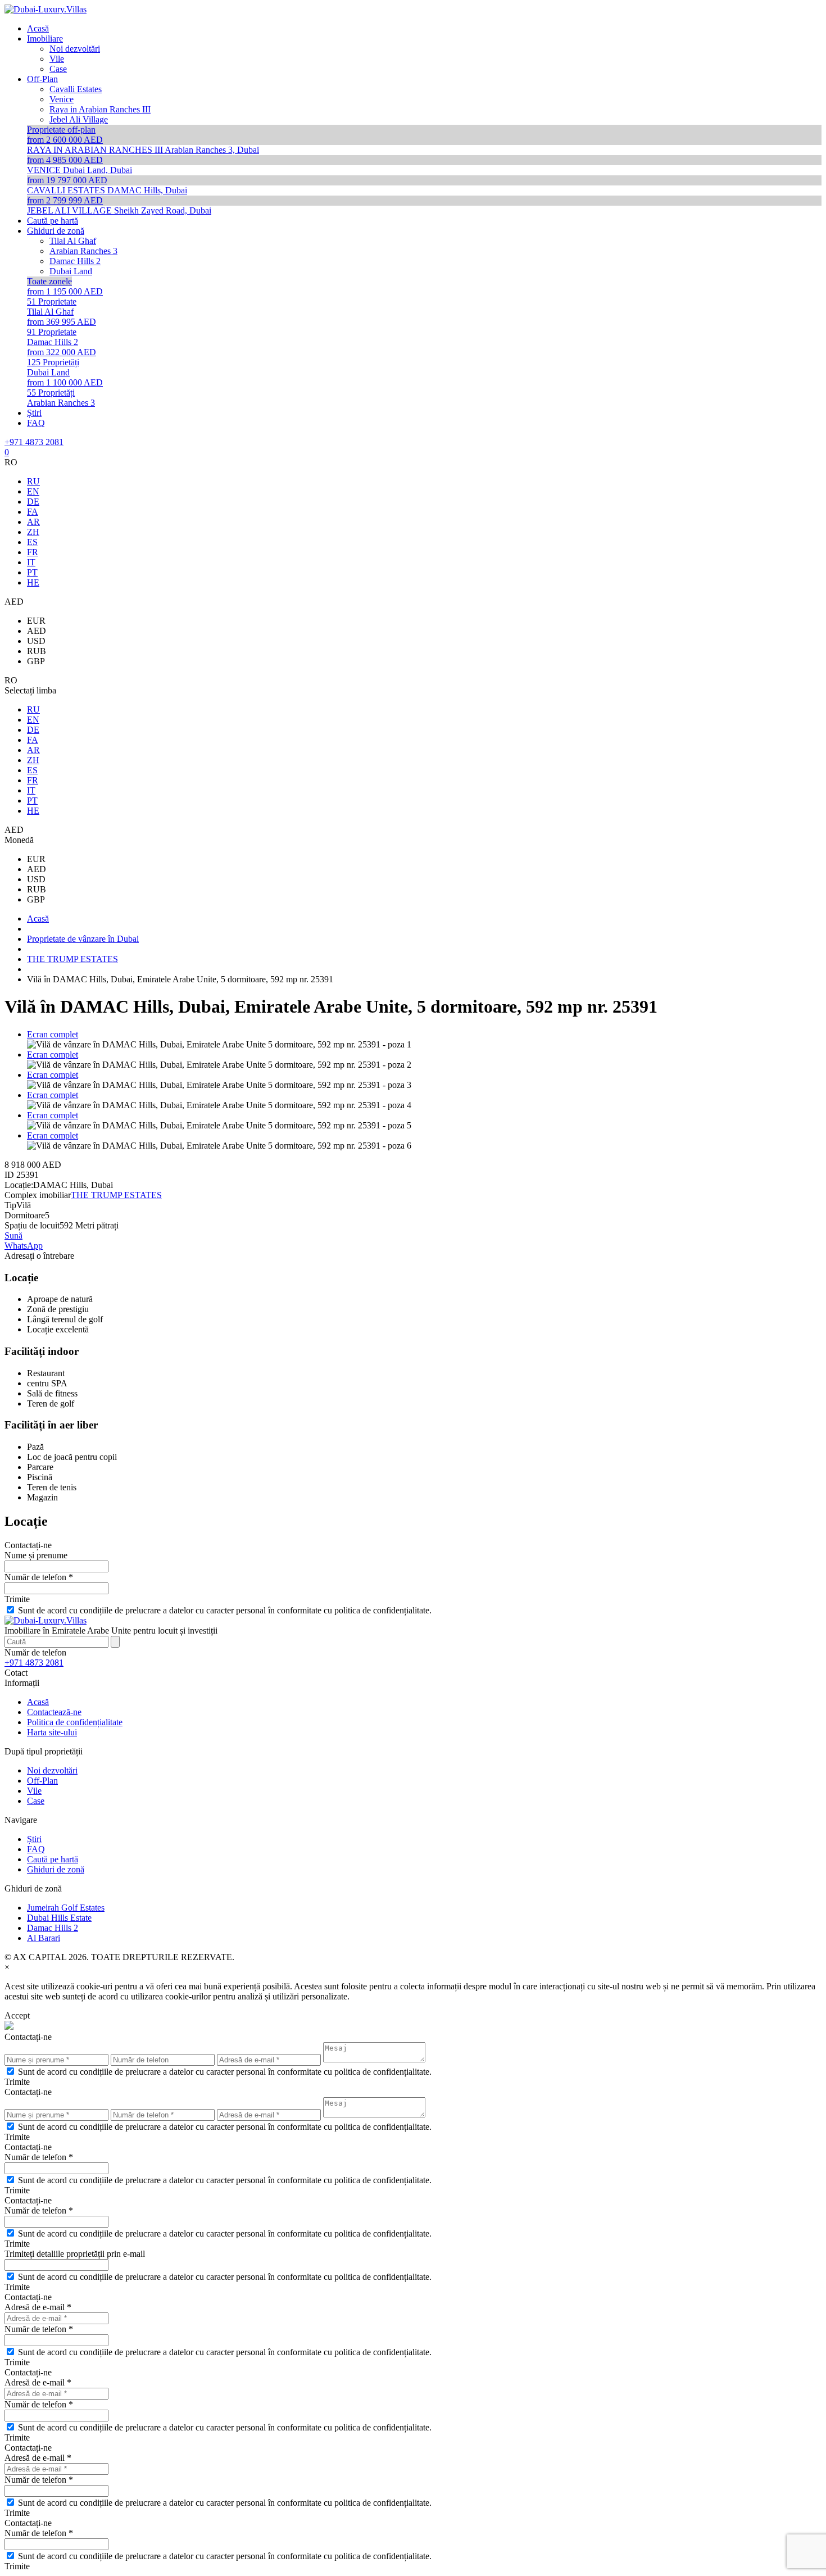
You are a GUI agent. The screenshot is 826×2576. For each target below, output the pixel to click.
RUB (37, 651)
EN (33, 491)
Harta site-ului (52, 1732)
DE (33, 502)
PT (32, 572)
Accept (17, 2015)
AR (33, 522)
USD (36, 641)
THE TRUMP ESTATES (116, 1195)
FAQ (36, 1849)
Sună (13, 1235)
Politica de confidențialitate (75, 1722)
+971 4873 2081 (34, 442)
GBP (36, 661)
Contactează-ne (54, 1712)
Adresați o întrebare (39, 1256)
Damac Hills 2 (53, 1928)
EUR (36, 621)
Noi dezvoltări (52, 1770)
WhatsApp (24, 1246)
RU (33, 481)
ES (32, 542)
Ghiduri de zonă (56, 1869)
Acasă (38, 1702)
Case (36, 1801)
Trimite (17, 1599)
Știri (34, 1839)
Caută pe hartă (53, 1859)
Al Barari (44, 1938)
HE (33, 582)
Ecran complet (53, 1034)
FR (33, 552)
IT (31, 562)
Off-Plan (42, 1781)
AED (37, 631)
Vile (34, 1791)
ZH (33, 532)
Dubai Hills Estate (59, 1918)
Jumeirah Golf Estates (66, 1908)
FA (33, 512)
